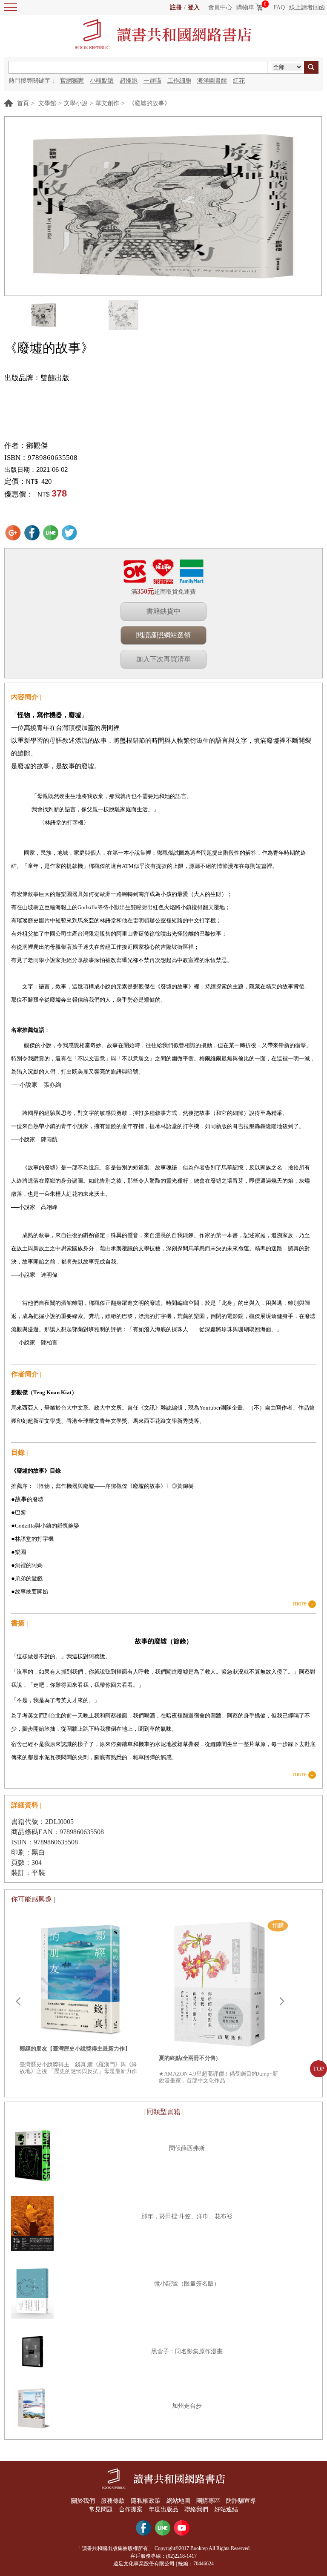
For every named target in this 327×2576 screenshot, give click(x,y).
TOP (319, 2069)
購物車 (245, 7)
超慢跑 (129, 81)
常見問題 (101, 2509)
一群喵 (152, 81)
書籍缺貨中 (163, 611)
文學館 (47, 103)
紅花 (239, 81)
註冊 (176, 7)
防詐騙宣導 (241, 2501)
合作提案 (131, 2509)
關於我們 (83, 2501)
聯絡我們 (196, 2509)
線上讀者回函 (307, 7)
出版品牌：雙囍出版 (37, 378)
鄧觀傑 (37, 446)
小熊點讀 (102, 81)
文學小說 (76, 103)
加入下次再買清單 (163, 659)
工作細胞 (179, 81)
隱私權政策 (146, 2501)
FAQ (279, 7)
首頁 (23, 103)
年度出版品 (163, 2509)
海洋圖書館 (212, 81)
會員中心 (220, 7)
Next (282, 2002)
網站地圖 (178, 2501)
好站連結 (226, 2509)
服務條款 (113, 2501)
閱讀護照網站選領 (163, 635)
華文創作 (107, 103)
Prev (18, 2002)
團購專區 (208, 2501)
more (300, 1604)
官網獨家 (72, 81)
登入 (194, 7)
